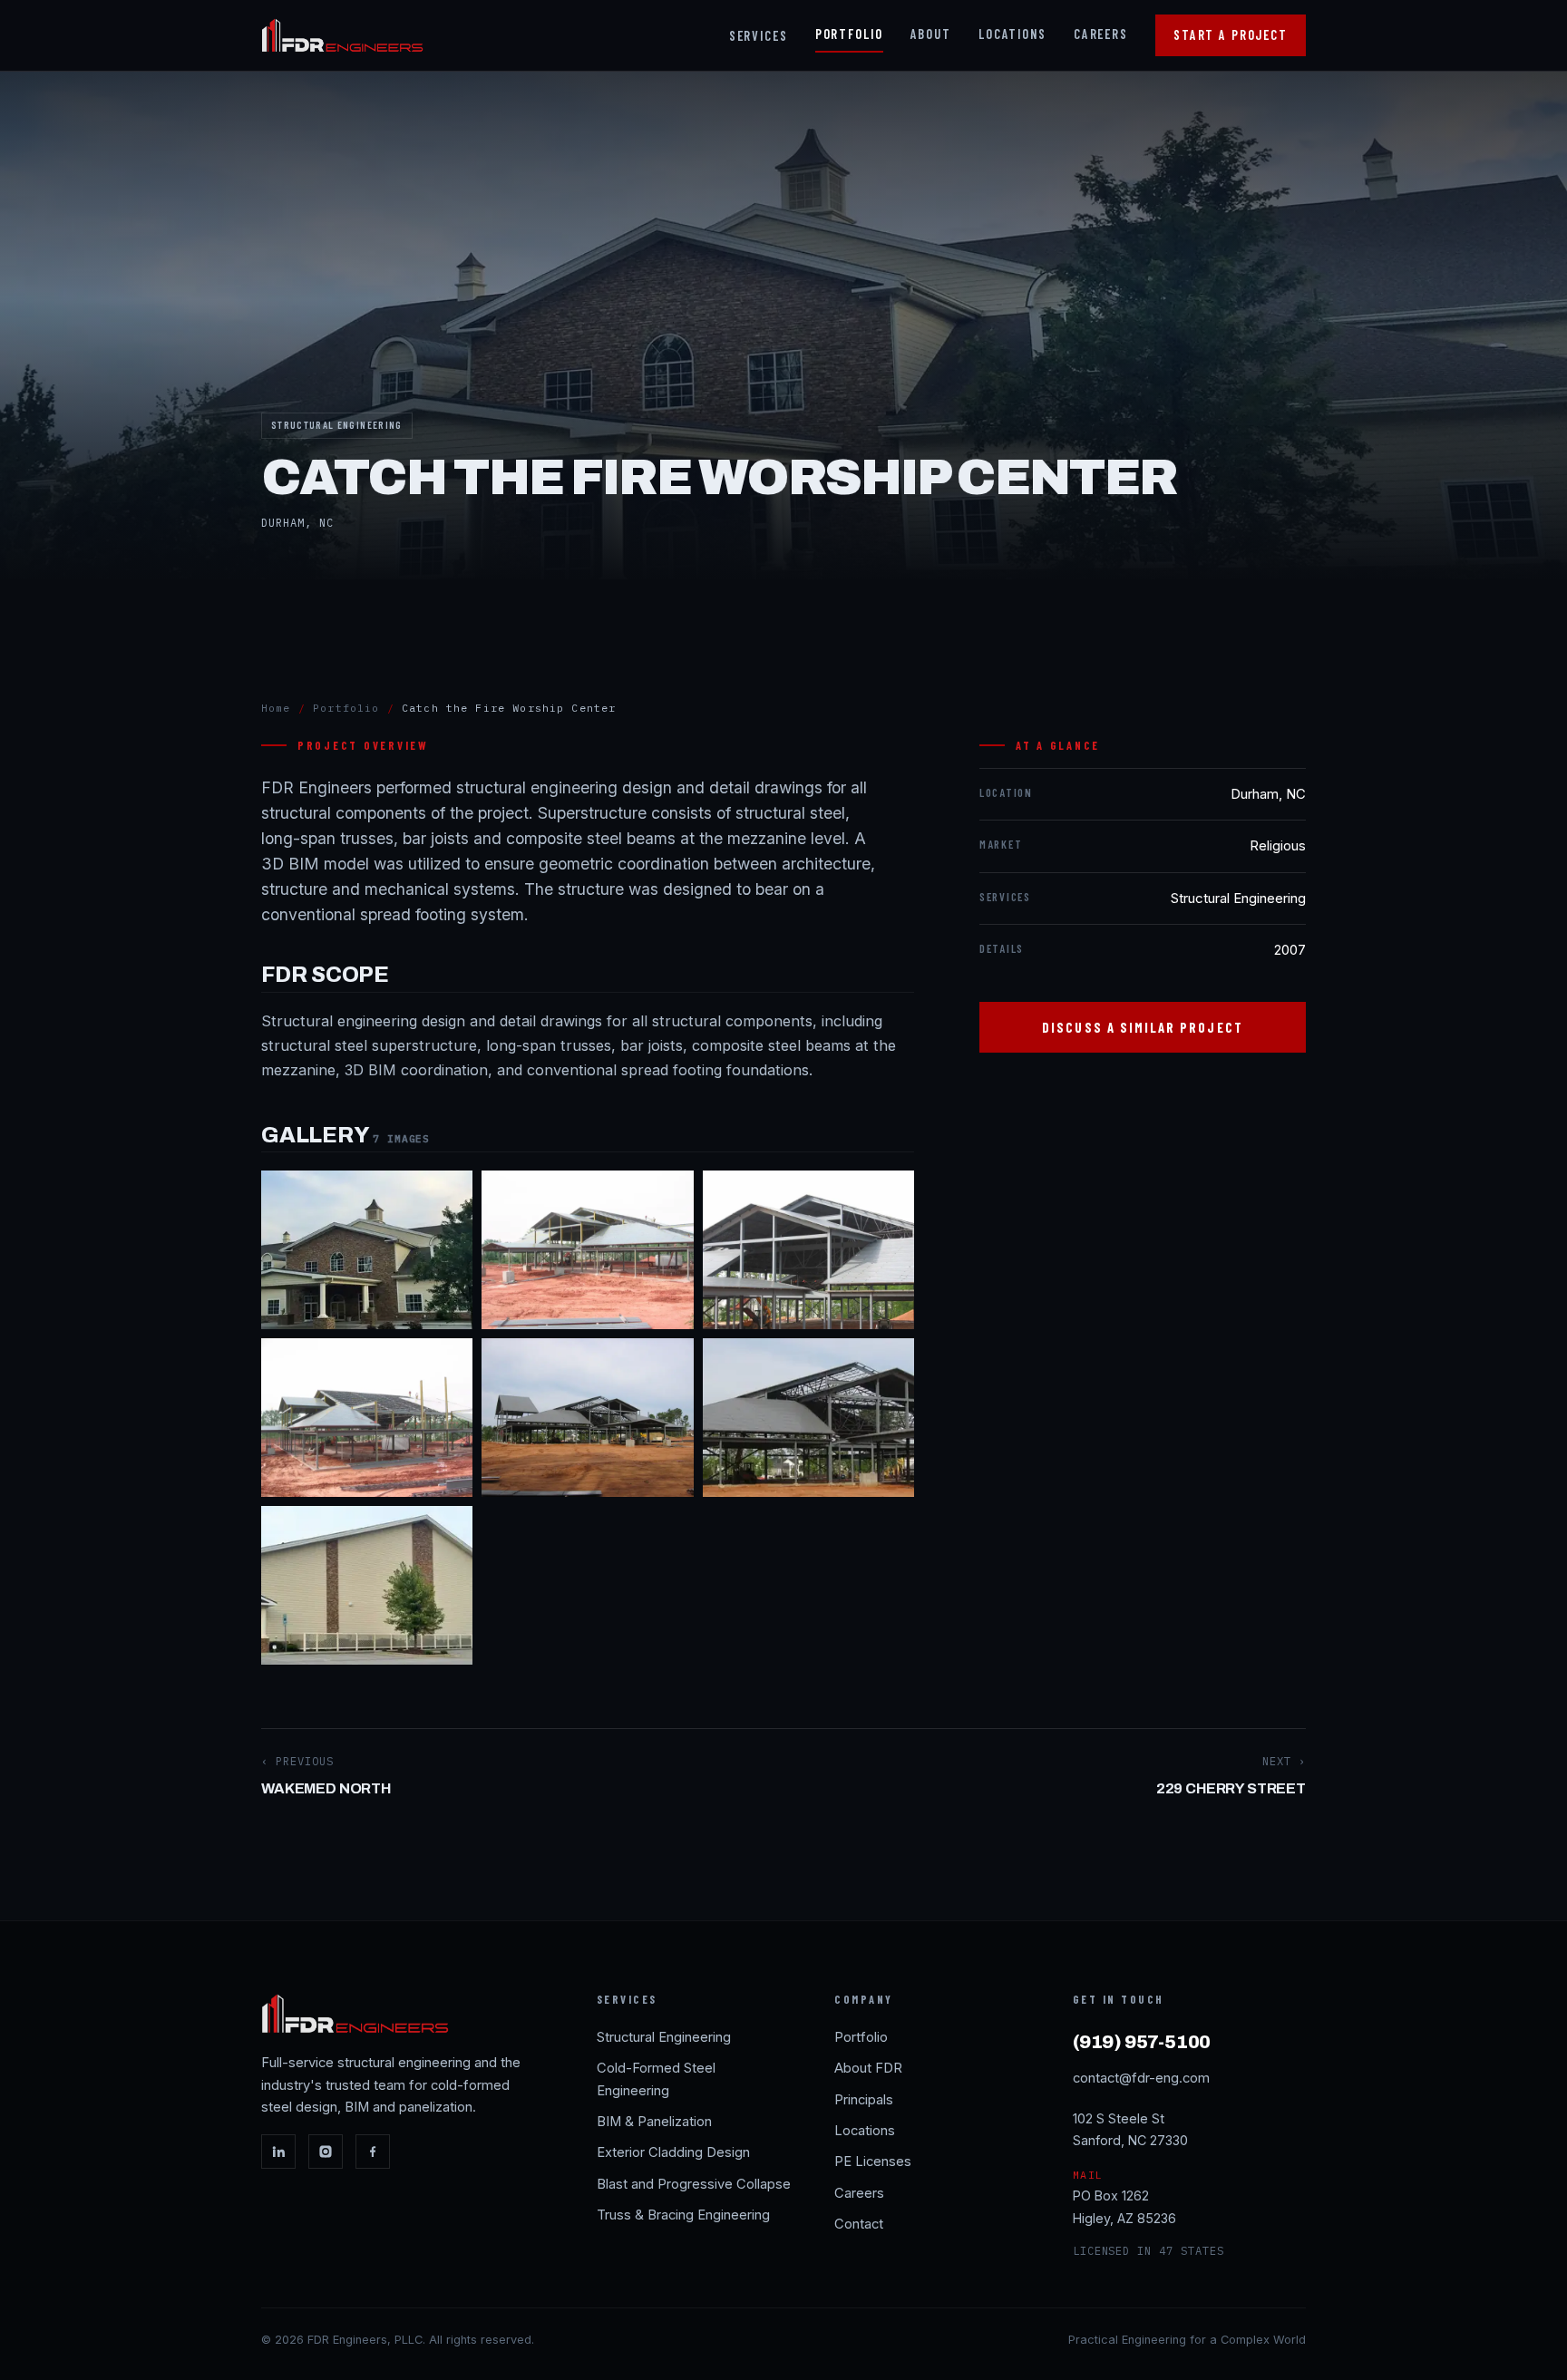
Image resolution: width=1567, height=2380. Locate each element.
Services (759, 36)
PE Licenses (873, 2161)
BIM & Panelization (654, 2122)
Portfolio (849, 34)
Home (276, 708)
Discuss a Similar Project (1143, 1027)
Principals (864, 2100)
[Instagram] (326, 2152)
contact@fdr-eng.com (1141, 2078)
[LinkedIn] (278, 2152)
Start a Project (1231, 35)
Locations (1012, 34)
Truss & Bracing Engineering (683, 2215)
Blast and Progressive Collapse (694, 2184)
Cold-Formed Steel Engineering (656, 2079)
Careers (1101, 34)
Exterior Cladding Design (673, 2152)
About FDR (868, 2068)
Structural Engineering (664, 2037)
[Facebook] (373, 2152)
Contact (859, 2224)
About (931, 34)
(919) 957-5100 (1142, 2042)
